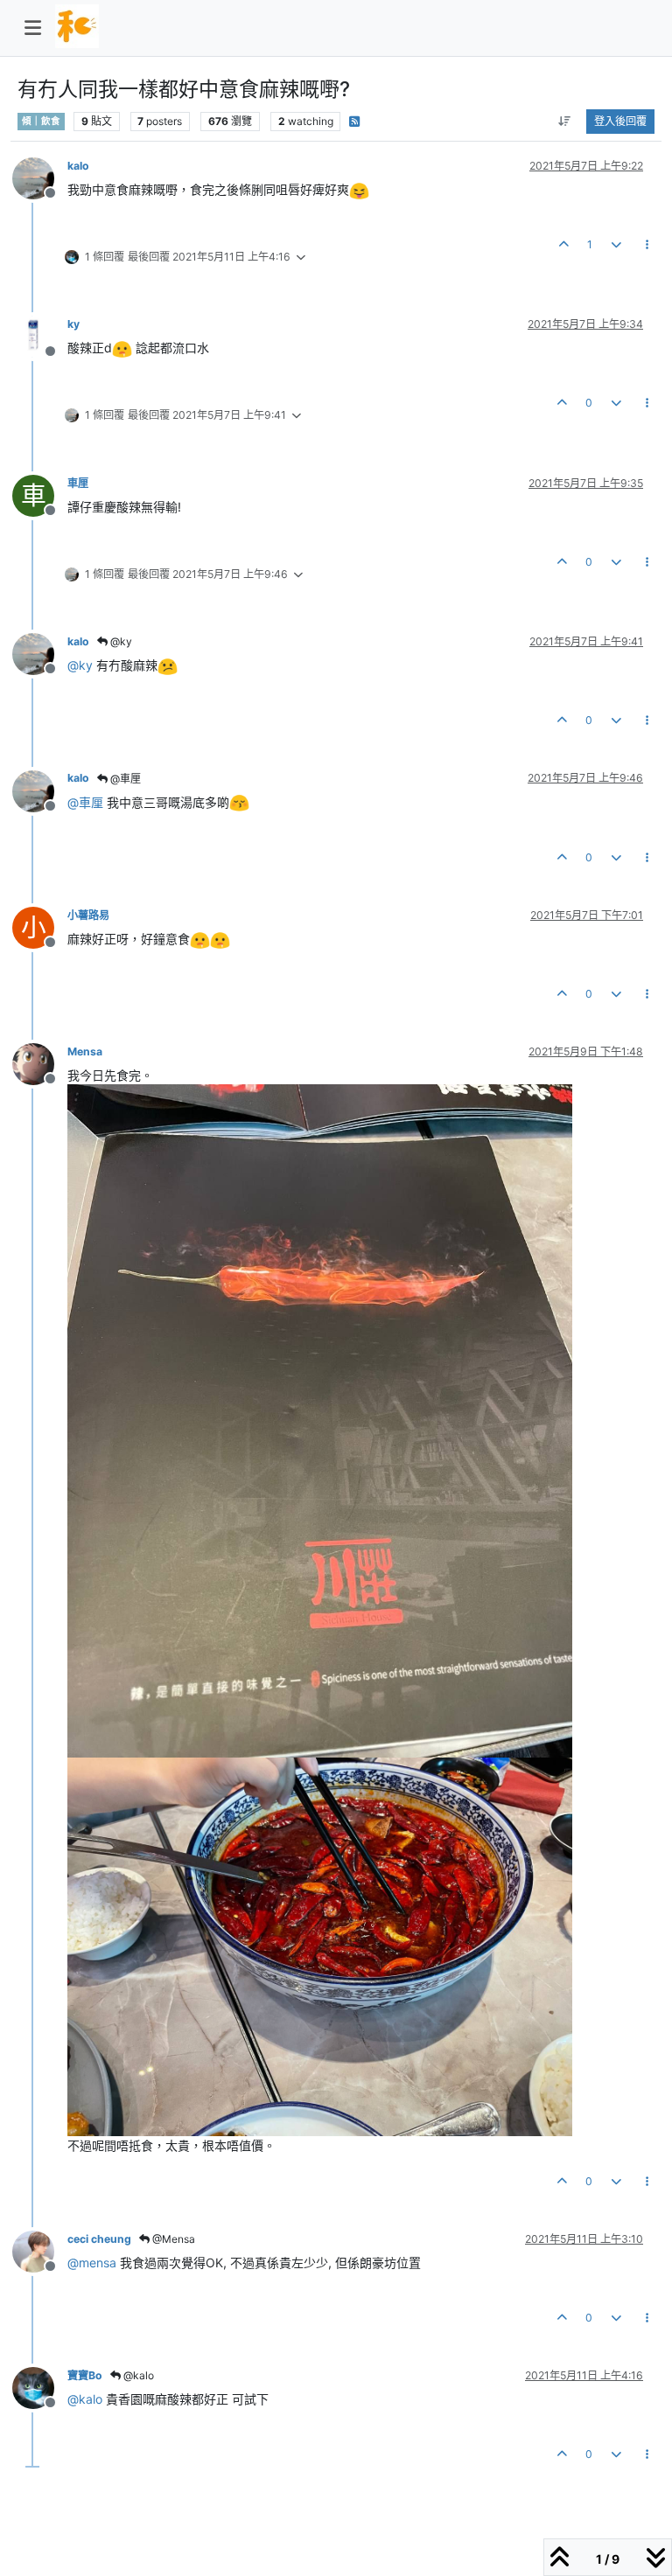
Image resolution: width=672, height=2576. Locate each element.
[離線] (40, 177)
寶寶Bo (85, 2375)
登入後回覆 (620, 121)
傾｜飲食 (41, 121)
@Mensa (172, 2239)
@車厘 (124, 779)
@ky (120, 641)
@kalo (137, 2375)
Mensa (85, 1051)
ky (73, 324)
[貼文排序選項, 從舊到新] (565, 122)
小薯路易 (88, 915)
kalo (78, 166)
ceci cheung (99, 2239)
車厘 (78, 483)
